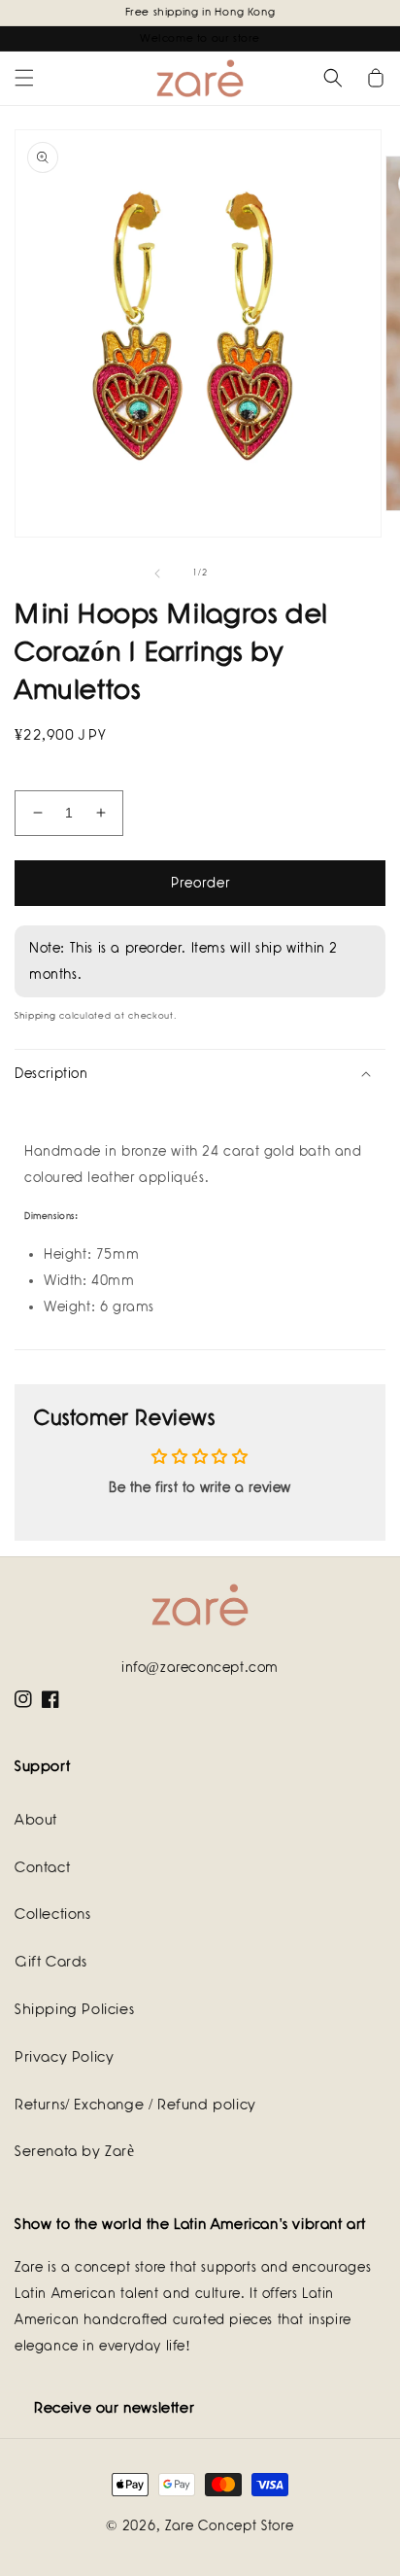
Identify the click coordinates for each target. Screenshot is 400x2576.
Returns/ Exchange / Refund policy (135, 2105)
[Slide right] (243, 574)
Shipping (35, 1016)
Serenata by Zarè (75, 2151)
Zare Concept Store (230, 2525)
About (36, 1820)
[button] (24, 78)
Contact (42, 1867)
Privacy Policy (64, 2057)
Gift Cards (51, 1962)
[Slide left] (157, 574)
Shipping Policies (74, 2009)
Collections (53, 1914)
